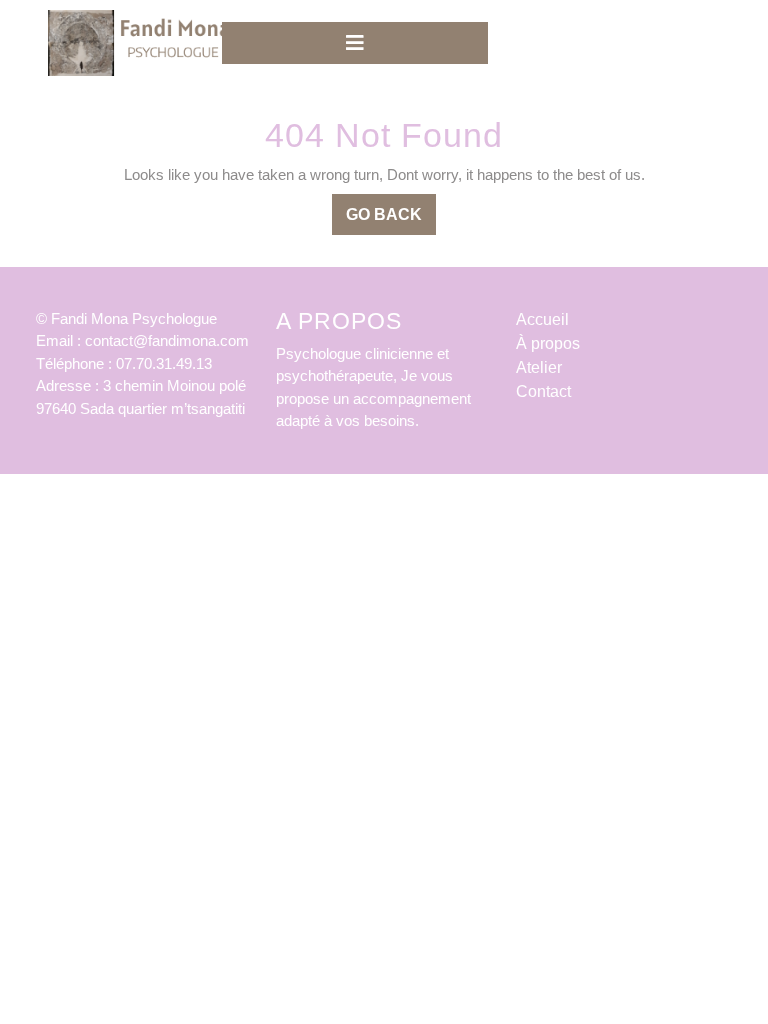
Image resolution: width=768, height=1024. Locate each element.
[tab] (355, 43)
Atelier (539, 367)
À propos (548, 343)
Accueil (542, 319)
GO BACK (391, 220)
